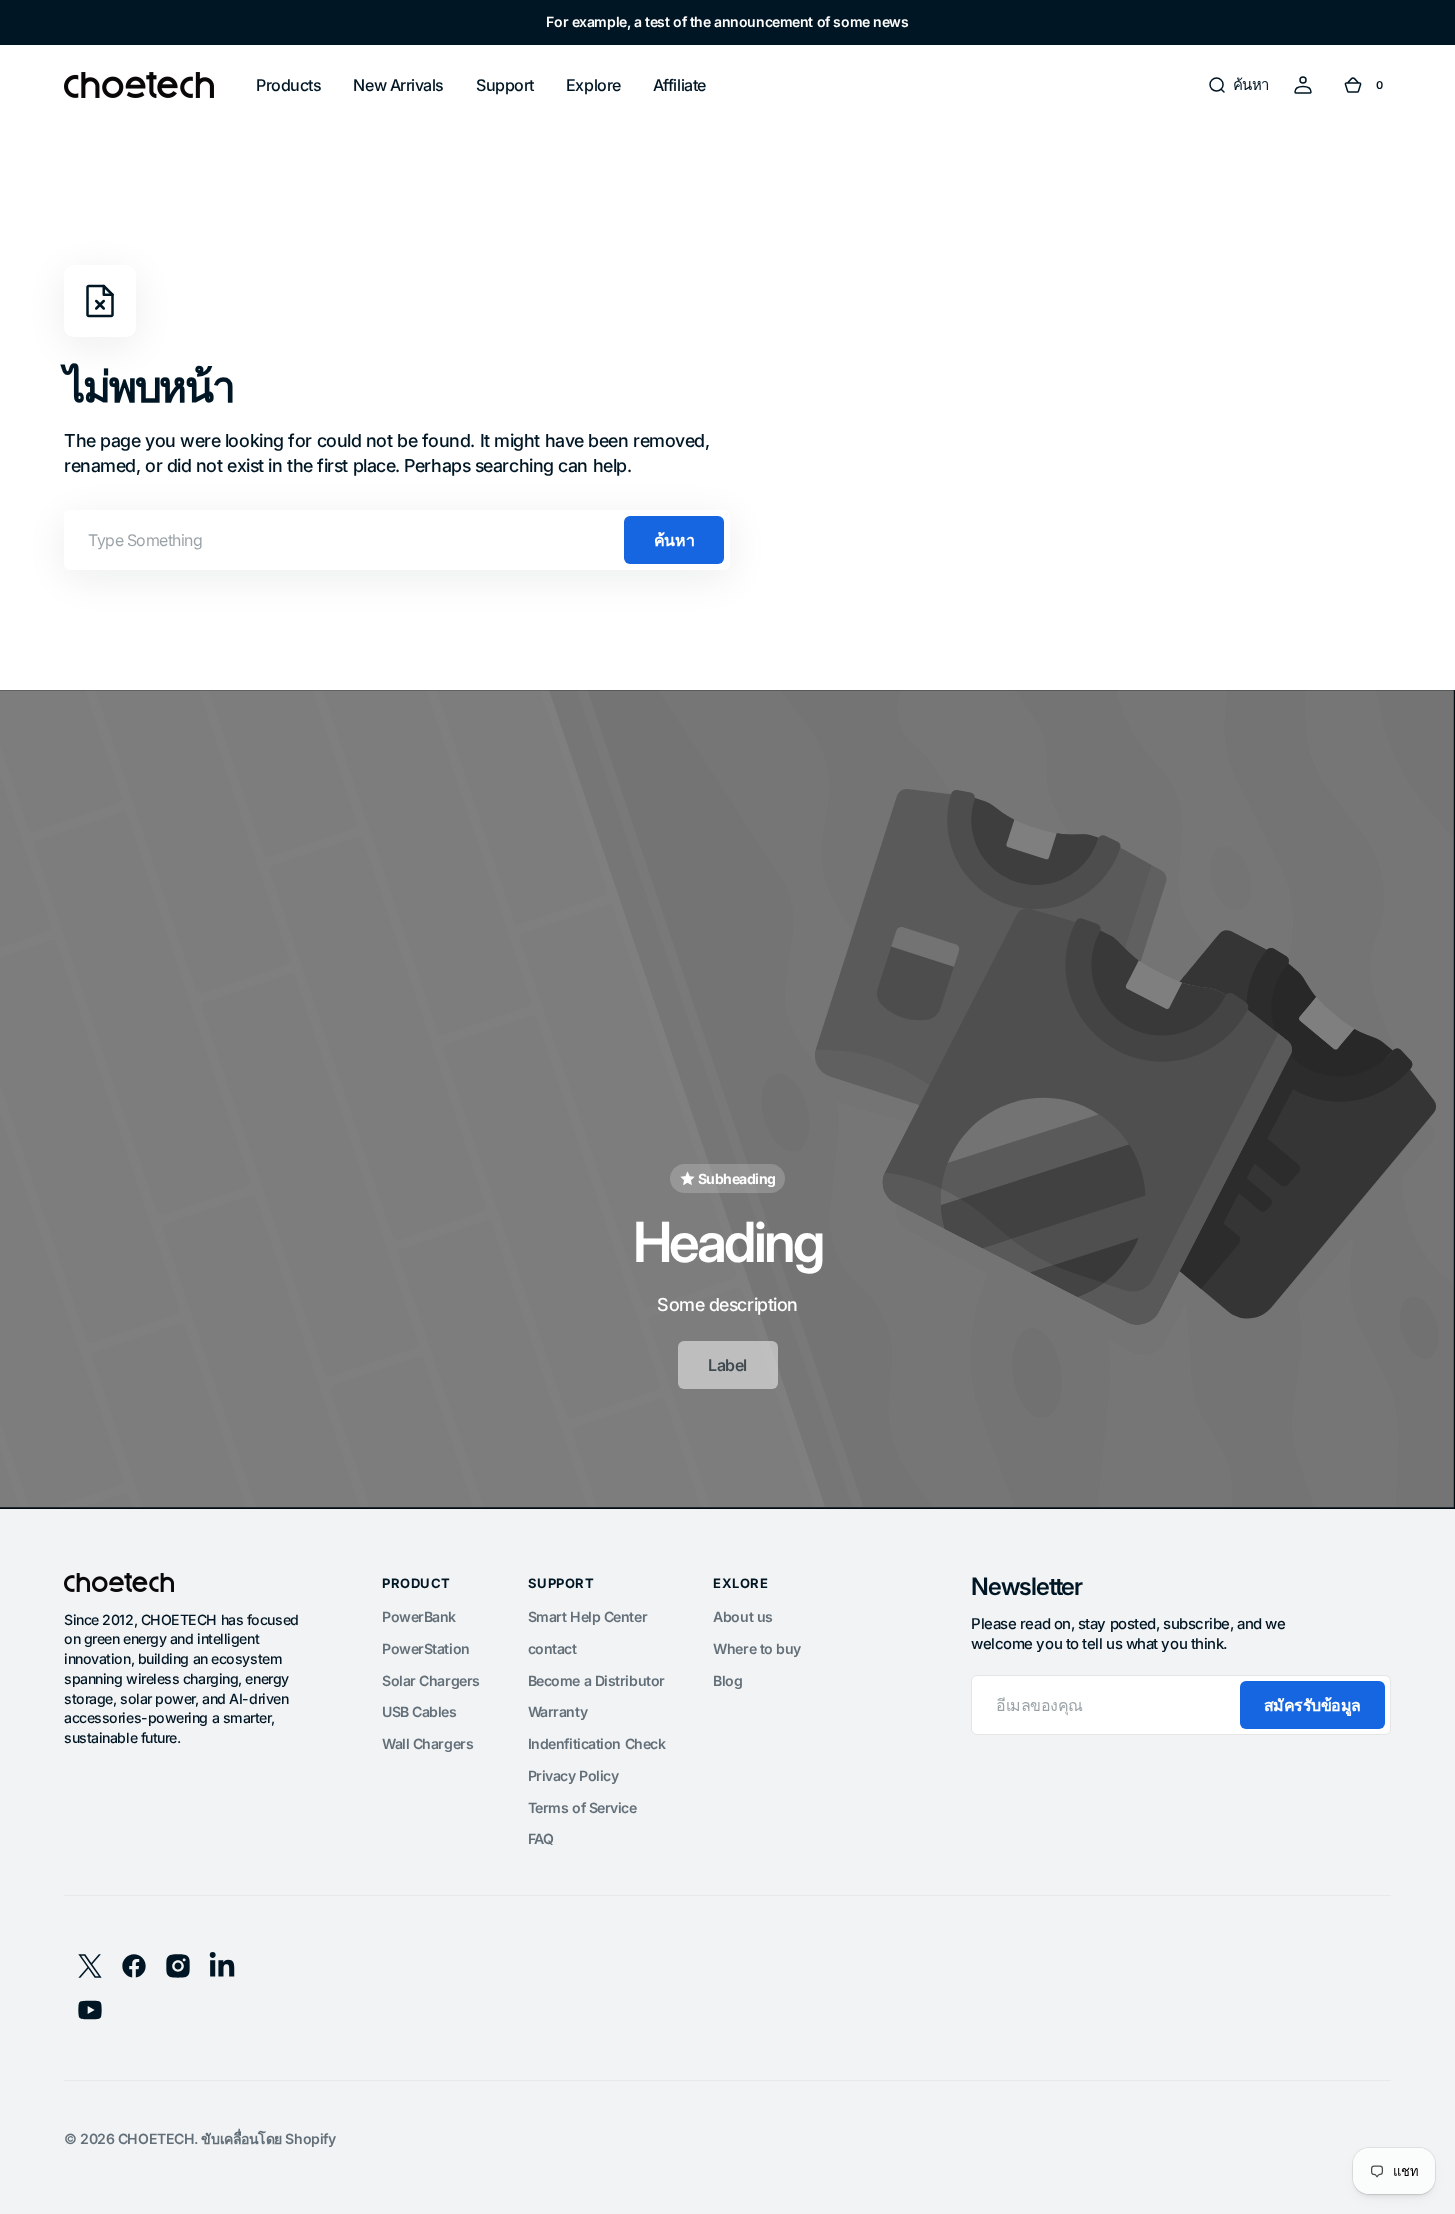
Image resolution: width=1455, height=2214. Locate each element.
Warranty (557, 1711)
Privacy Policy (573, 1775)
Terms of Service (582, 1807)
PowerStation (426, 1648)
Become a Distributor (596, 1680)
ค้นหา (674, 540)
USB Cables (419, 1711)
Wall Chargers (427, 1743)
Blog (727, 1680)
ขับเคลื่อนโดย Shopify (268, 2138)
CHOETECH (156, 2138)
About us (742, 1616)
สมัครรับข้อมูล (1312, 1705)
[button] (1238, 85)
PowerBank (419, 1616)
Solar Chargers (431, 1680)
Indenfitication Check (597, 1743)
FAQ (541, 1838)
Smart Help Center (587, 1616)
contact (552, 1648)
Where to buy (757, 1648)
